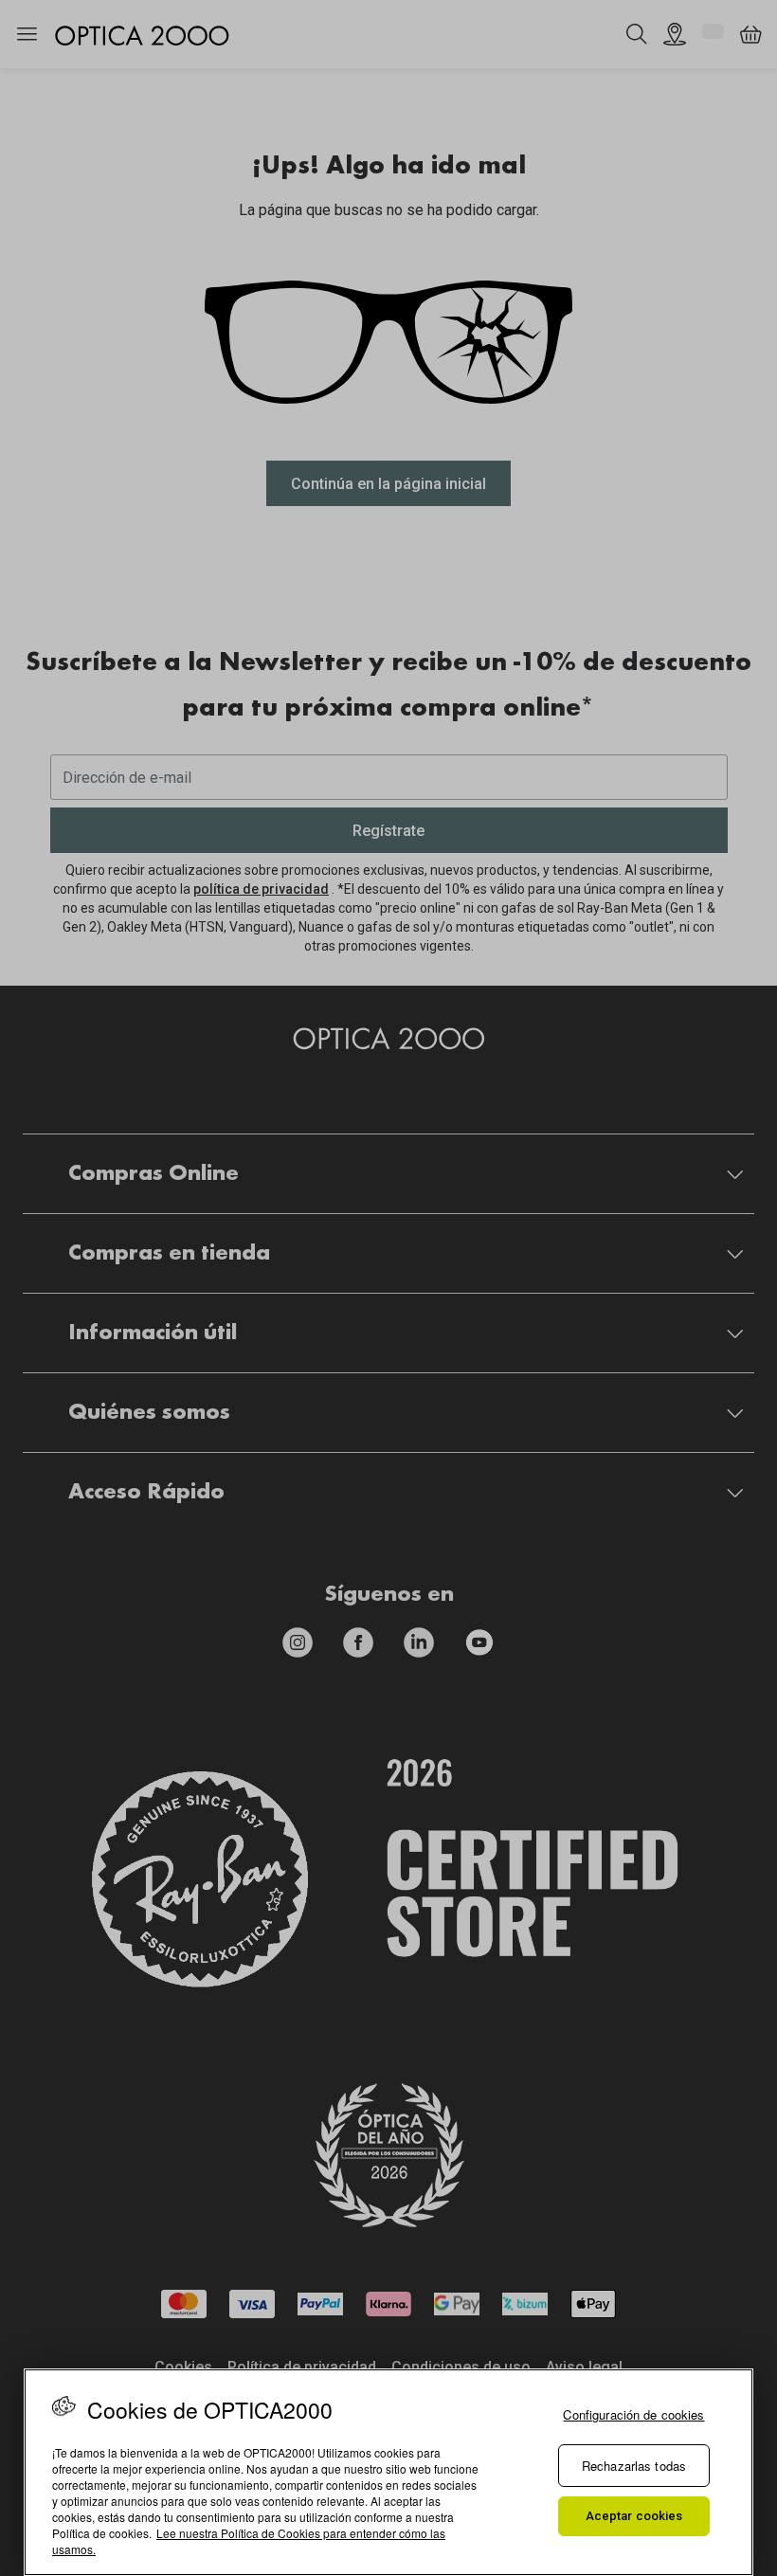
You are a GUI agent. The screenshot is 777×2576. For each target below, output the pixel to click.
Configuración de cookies (633, 2414)
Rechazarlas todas (634, 2466)
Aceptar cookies (634, 2516)
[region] (388, 2472)
